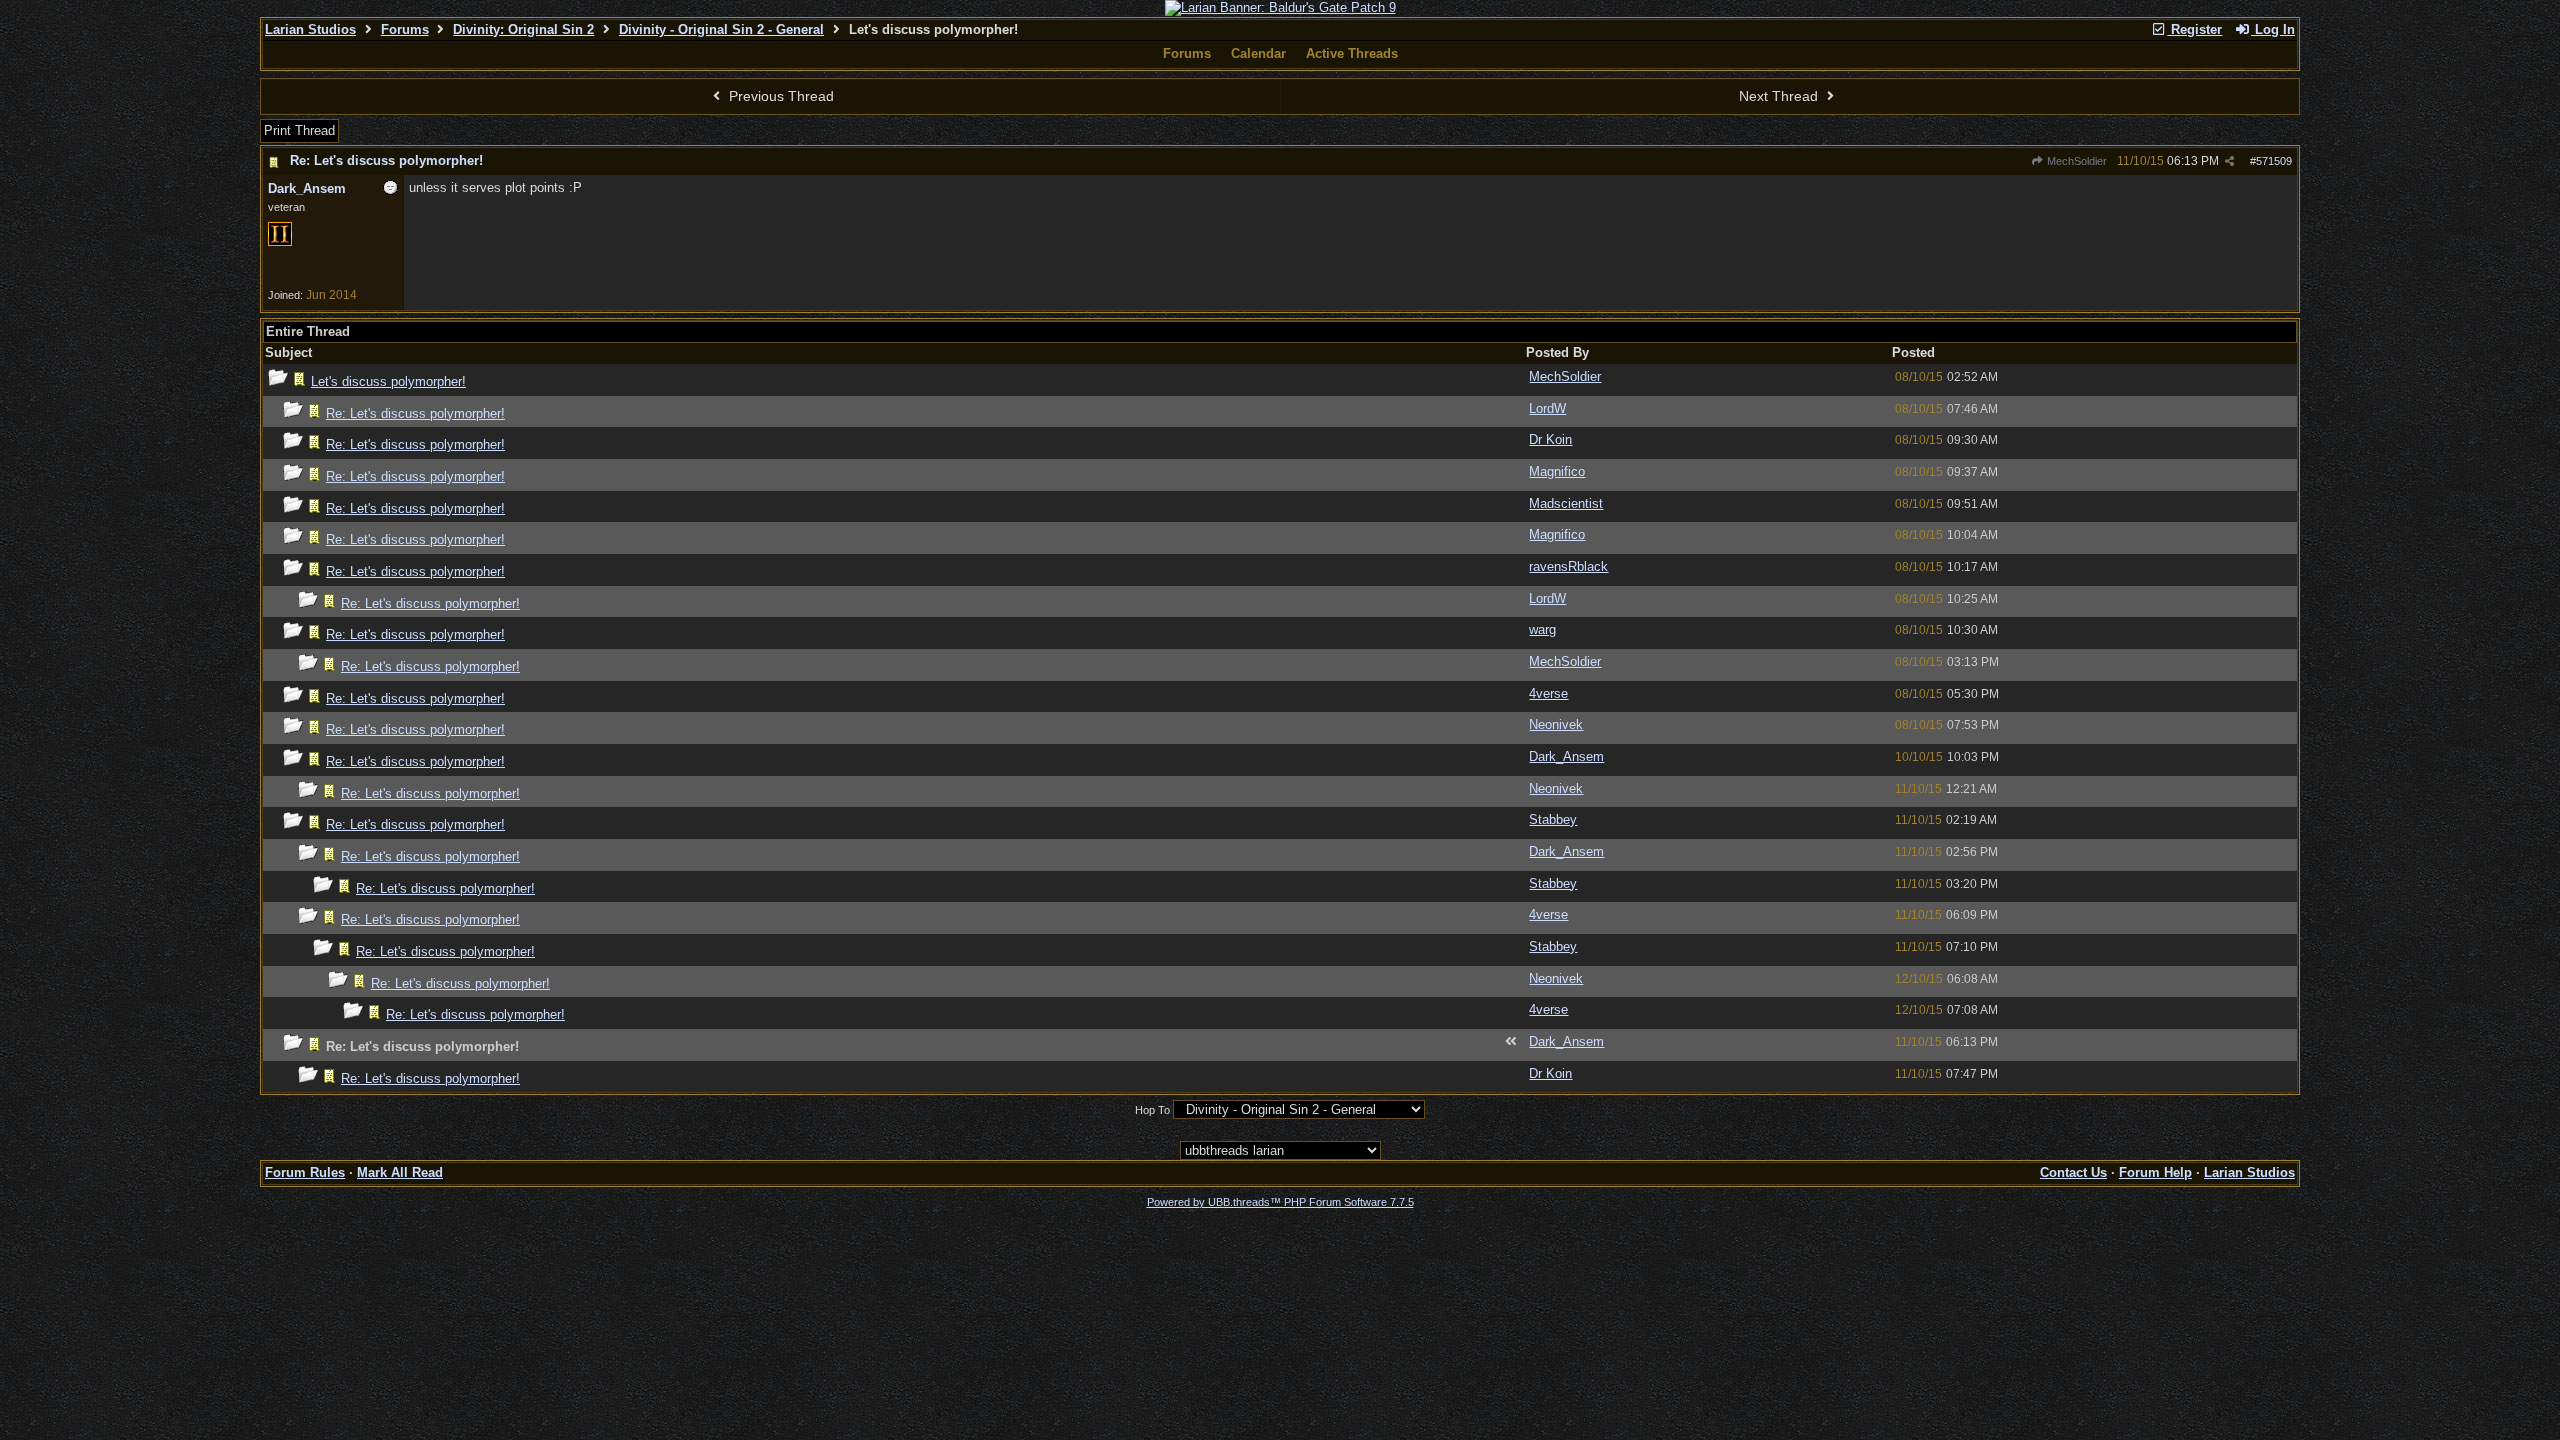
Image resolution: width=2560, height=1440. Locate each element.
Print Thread (299, 130)
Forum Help (2155, 1172)
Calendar (1258, 53)
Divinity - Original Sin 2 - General (721, 29)
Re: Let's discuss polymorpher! (386, 160)
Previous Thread (779, 96)
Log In (2273, 29)
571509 (2274, 161)
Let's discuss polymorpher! (388, 381)
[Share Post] (2229, 161)
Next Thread (1780, 96)
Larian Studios (310, 29)
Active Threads (1352, 53)
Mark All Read (400, 1172)
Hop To (1152, 1110)
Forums (405, 29)
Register (2194, 29)
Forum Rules (305, 1172)
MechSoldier (2075, 161)
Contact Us (2073, 1172)
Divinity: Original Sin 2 (523, 29)
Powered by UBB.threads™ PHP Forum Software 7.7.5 (1280, 1202)
